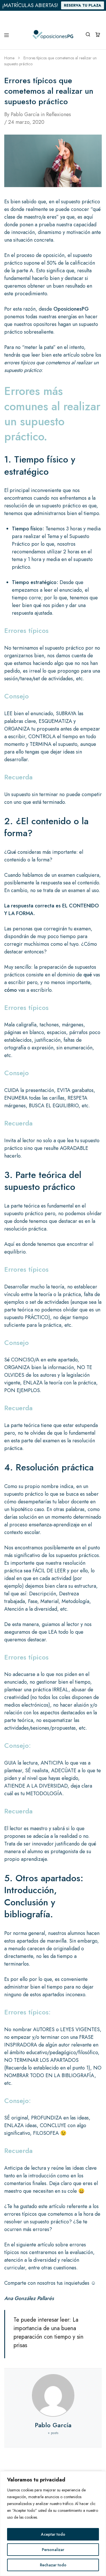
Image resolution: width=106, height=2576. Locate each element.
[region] (53, 2524)
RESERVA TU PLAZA (83, 5)
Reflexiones (59, 114)
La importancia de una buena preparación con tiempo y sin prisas (48, 2333)
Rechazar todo (53, 2565)
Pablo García (25, 114)
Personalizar (53, 2550)
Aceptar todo (53, 2534)
